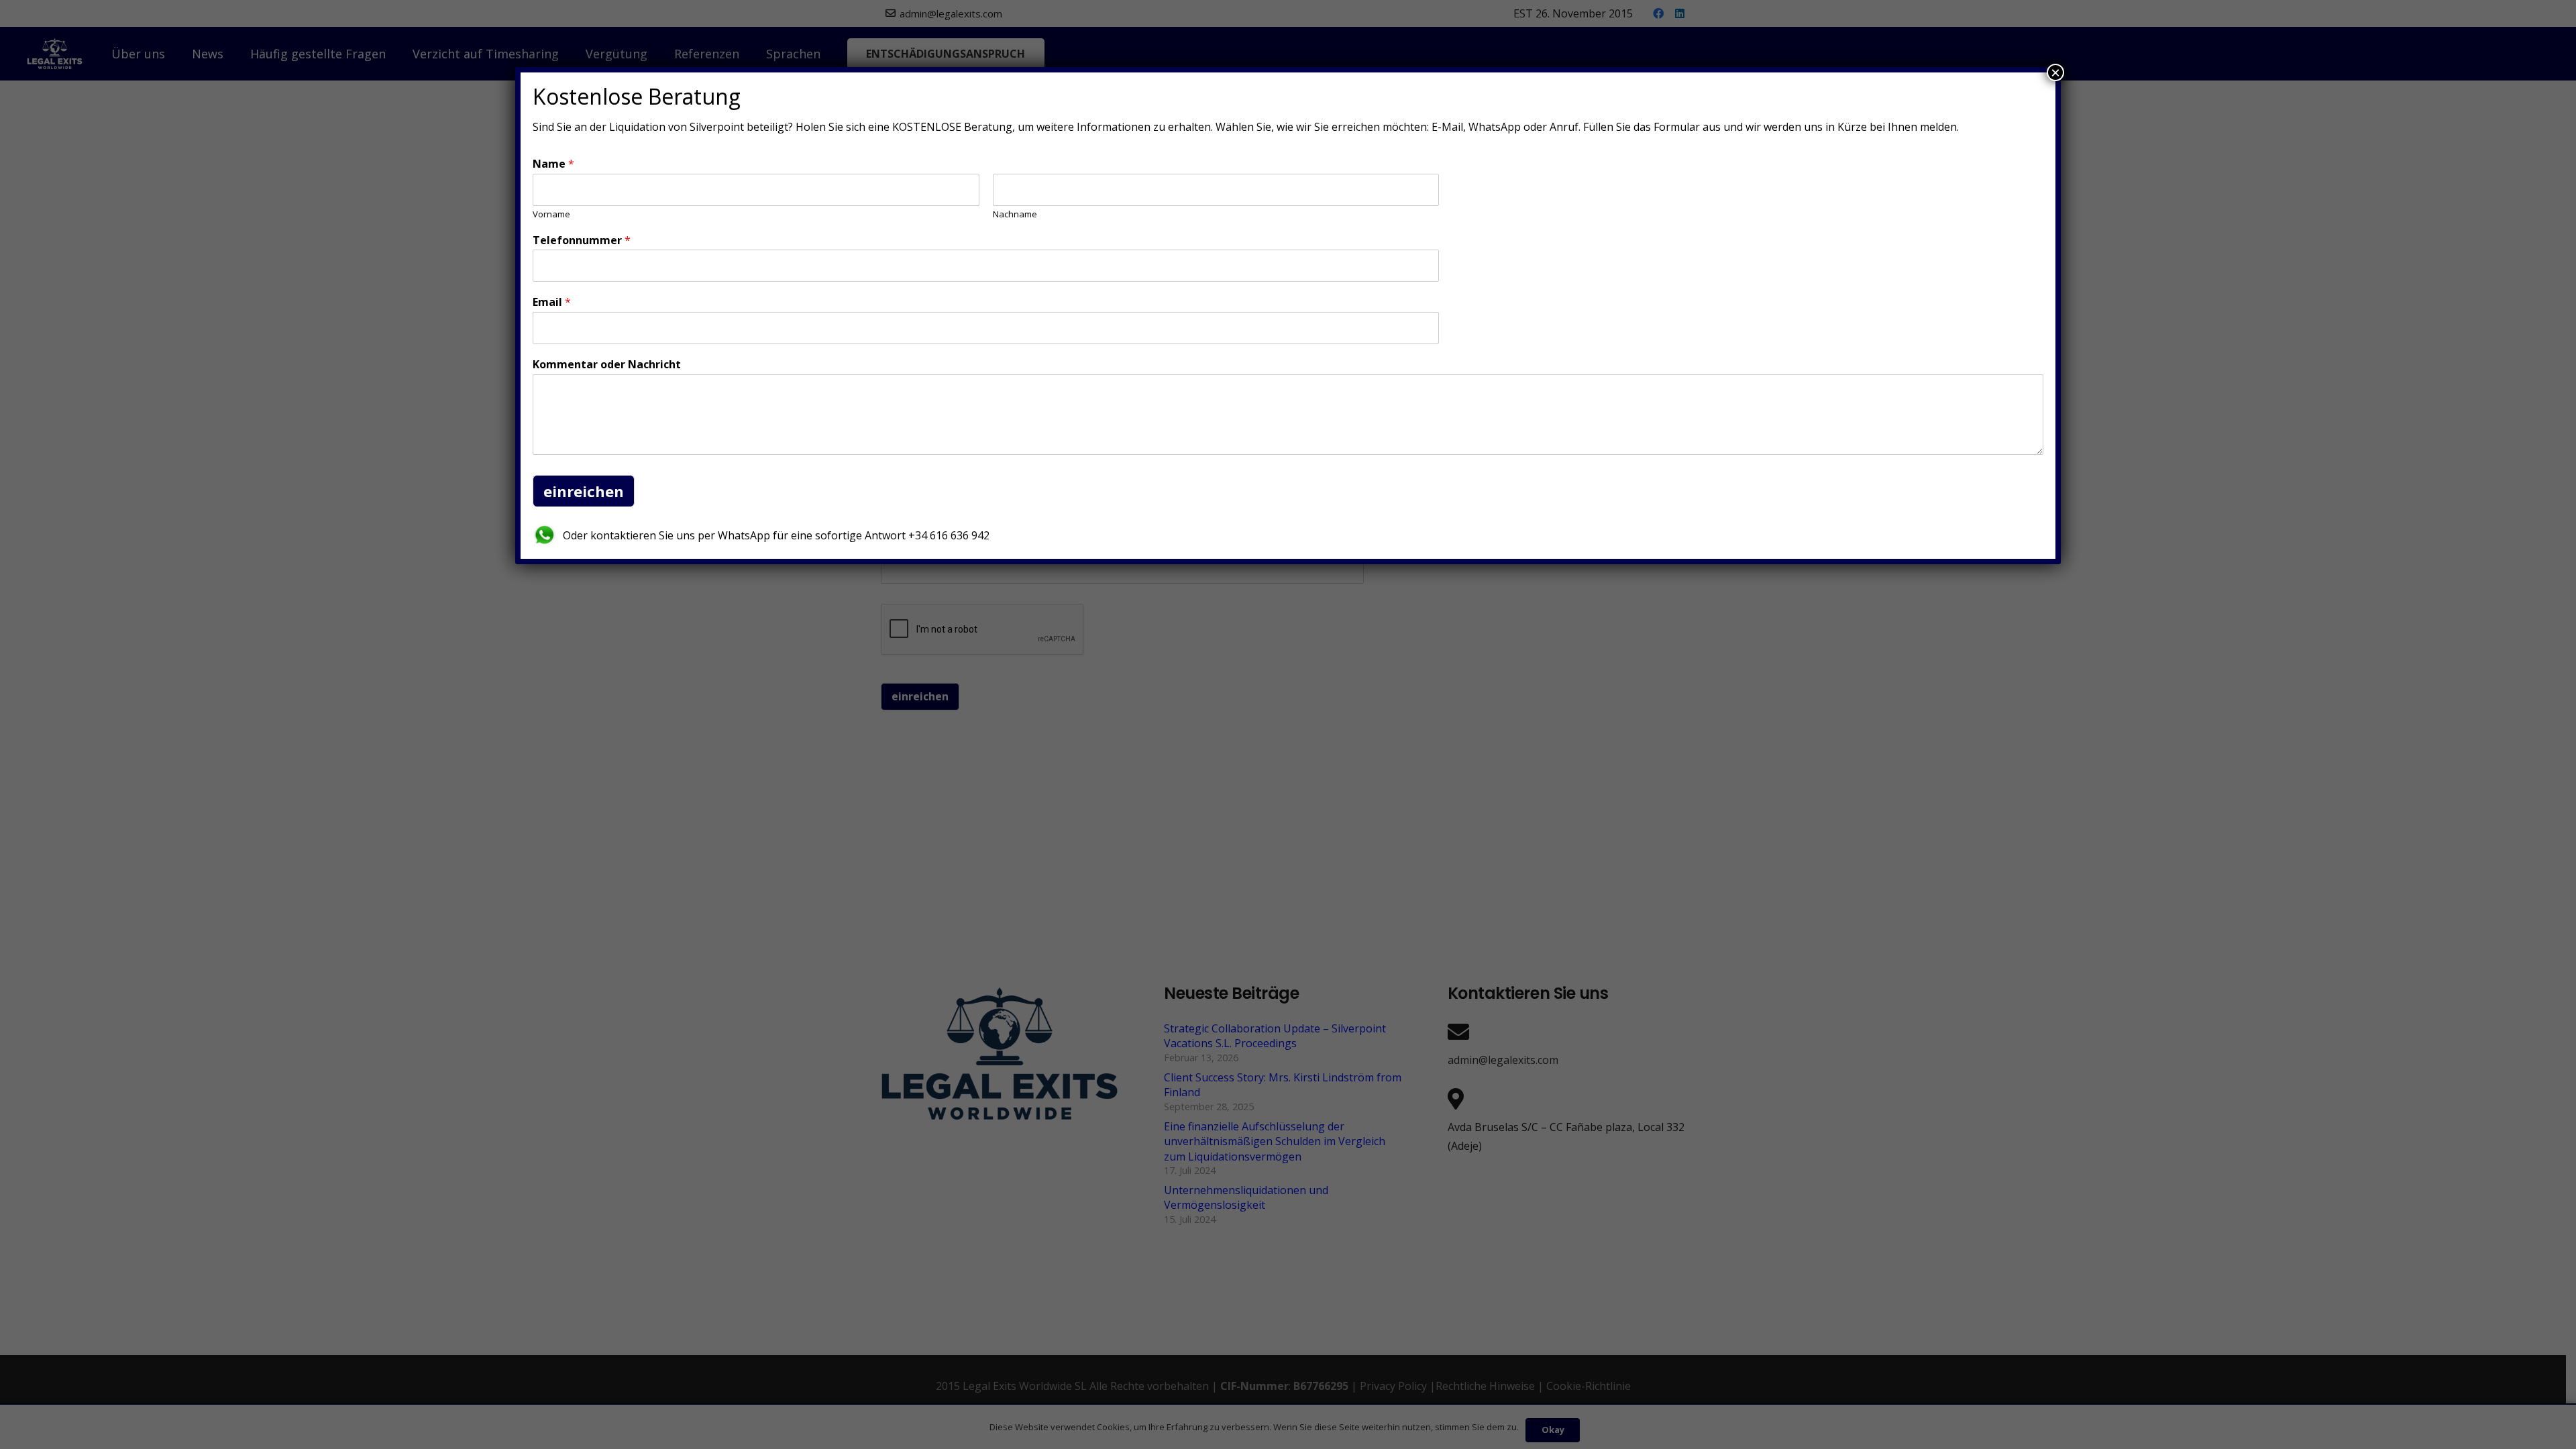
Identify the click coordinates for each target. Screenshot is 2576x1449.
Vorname (551, 214)
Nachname (1015, 214)
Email (552, 302)
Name (553, 164)
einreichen (584, 491)
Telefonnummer (582, 240)
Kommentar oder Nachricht (607, 365)
